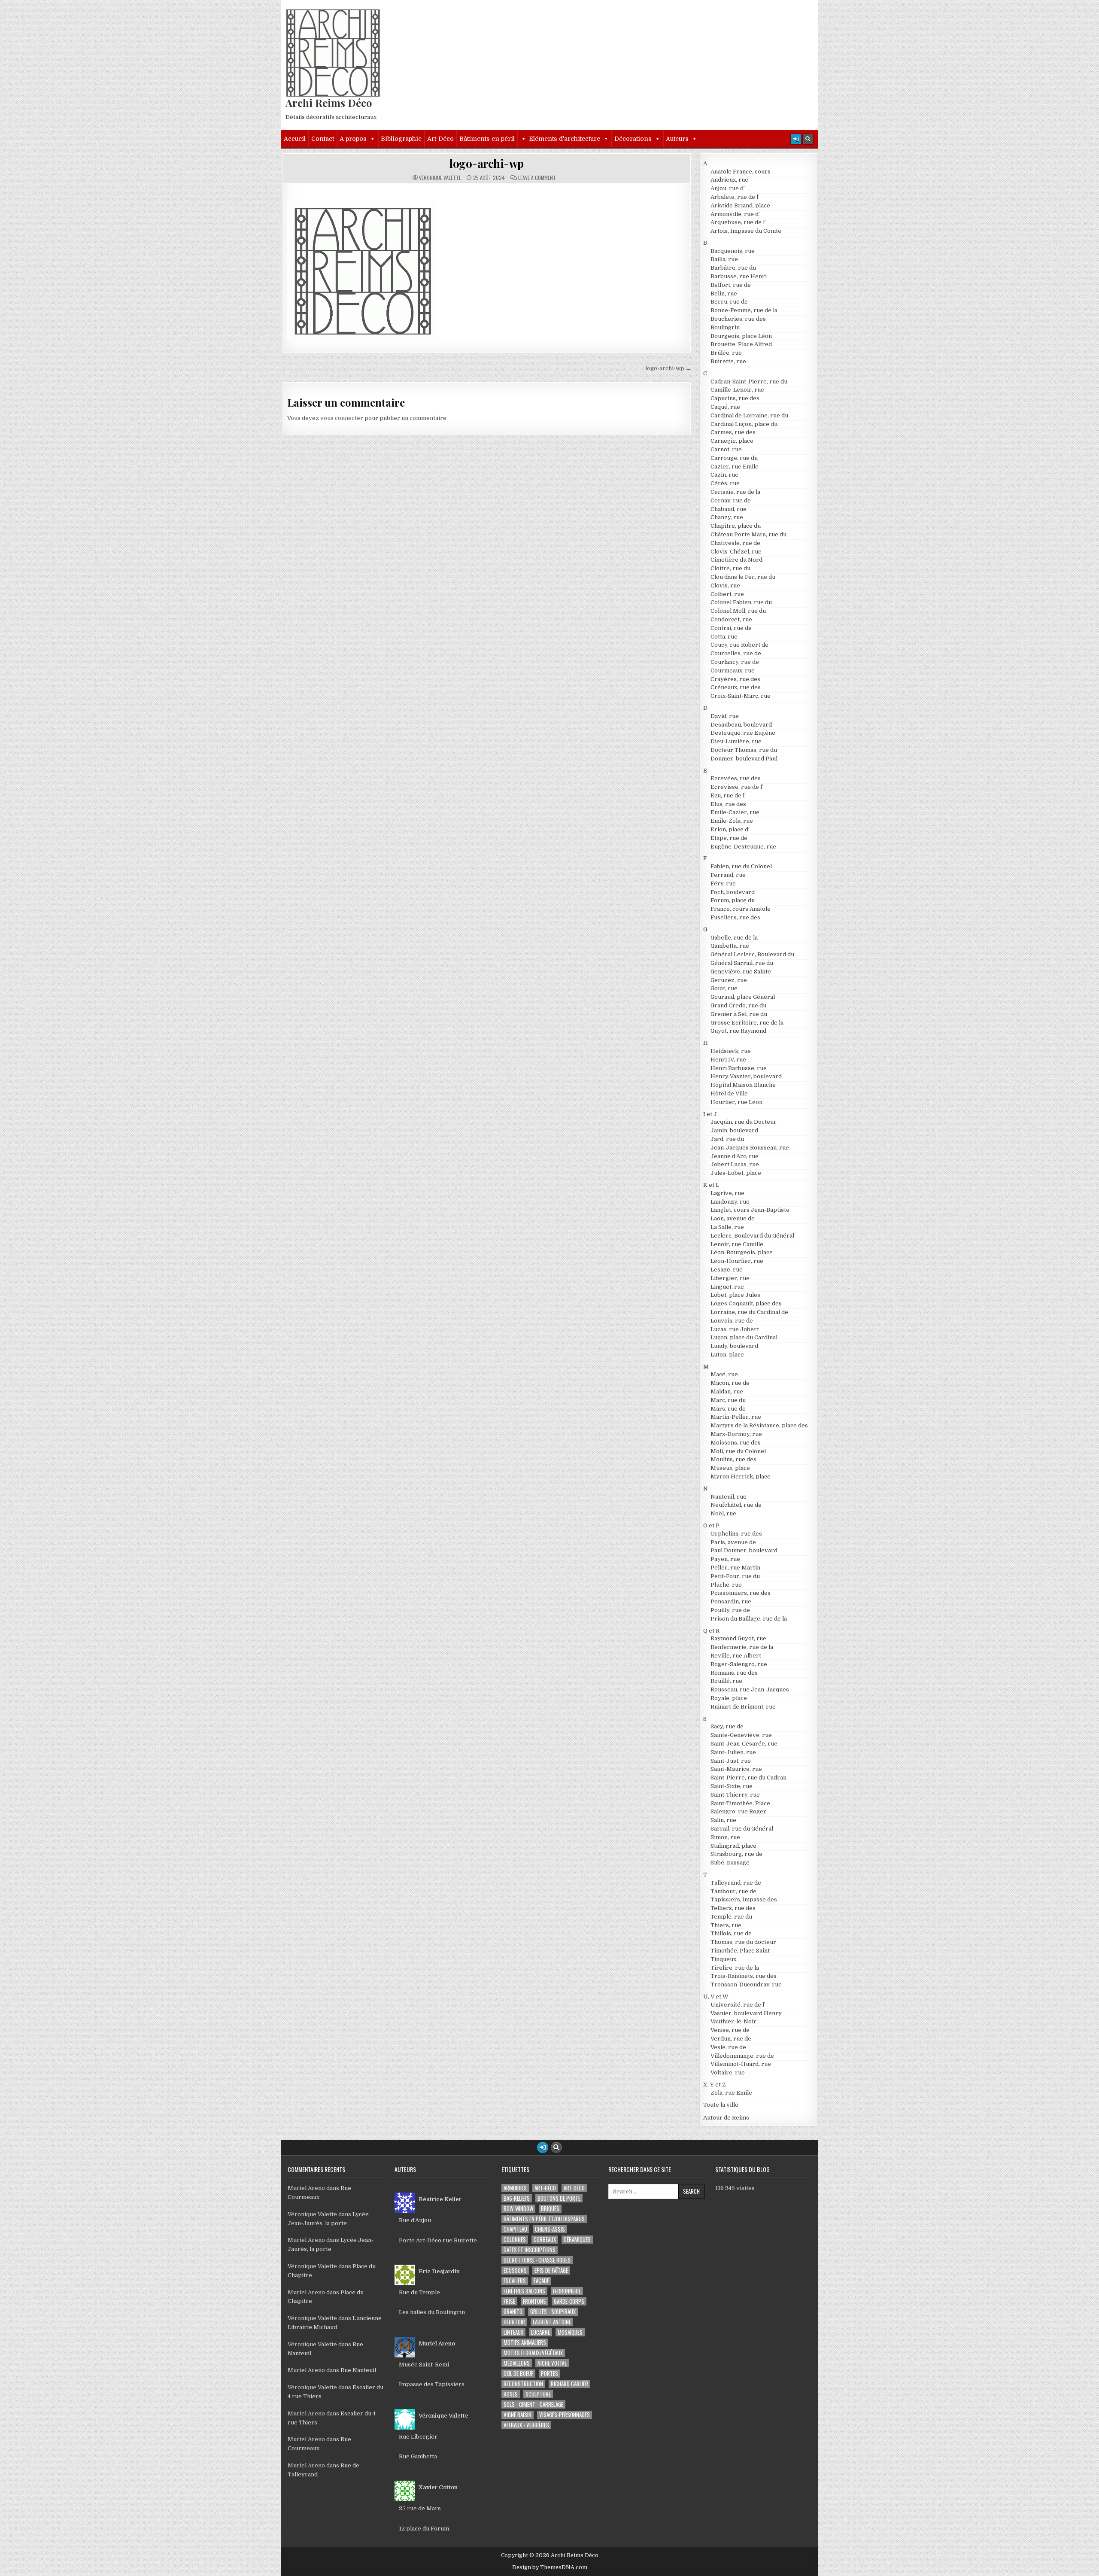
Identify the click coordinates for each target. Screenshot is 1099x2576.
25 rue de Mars (420, 2508)
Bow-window (518, 2209)
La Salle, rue (727, 1227)
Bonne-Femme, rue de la (744, 310)
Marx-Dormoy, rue (736, 1434)
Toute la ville (721, 2105)
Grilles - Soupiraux (553, 2312)
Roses (511, 2394)
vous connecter (342, 418)
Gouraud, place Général (743, 997)
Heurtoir (514, 2322)
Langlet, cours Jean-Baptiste (750, 1210)
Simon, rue (725, 1837)
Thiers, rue (726, 1925)
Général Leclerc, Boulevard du (752, 954)
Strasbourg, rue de (736, 1854)
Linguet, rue (727, 1287)
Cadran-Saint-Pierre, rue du (749, 382)
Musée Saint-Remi (424, 2365)
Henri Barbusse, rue (739, 1068)
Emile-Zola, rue (732, 821)
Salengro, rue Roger (738, 1811)
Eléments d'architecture (565, 139)
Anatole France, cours (741, 172)
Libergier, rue (730, 1278)
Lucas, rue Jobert (735, 1329)
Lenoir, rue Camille (737, 1244)
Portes (549, 2374)
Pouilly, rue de (730, 1610)
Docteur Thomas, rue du (744, 750)
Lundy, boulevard (734, 1346)
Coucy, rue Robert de (739, 645)
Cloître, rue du (730, 568)
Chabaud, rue (729, 509)
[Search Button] (808, 139)
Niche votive (552, 2363)
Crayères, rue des (735, 679)
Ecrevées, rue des (736, 778)
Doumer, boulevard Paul (744, 759)
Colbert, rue (727, 594)
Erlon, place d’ (730, 829)
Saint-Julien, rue (733, 1752)
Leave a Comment (537, 178)
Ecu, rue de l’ (728, 795)
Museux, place (730, 1468)
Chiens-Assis (550, 2229)
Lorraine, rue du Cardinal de (749, 1312)
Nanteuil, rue (729, 1497)
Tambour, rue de (733, 1891)
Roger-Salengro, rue (739, 1664)
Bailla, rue (724, 259)
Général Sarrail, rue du (742, 963)
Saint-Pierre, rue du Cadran (748, 1778)
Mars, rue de (728, 1409)
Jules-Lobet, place (736, 1173)
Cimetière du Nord (736, 560)
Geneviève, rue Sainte (741, 972)
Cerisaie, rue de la (735, 492)
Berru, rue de (729, 302)
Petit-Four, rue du (735, 1576)
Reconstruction (523, 2384)
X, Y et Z (715, 2085)
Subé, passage (730, 1863)
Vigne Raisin (518, 2415)
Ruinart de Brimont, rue (743, 1707)
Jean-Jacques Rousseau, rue (750, 1148)
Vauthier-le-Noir (733, 2021)
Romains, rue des (734, 1673)
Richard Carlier (569, 2384)
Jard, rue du (727, 1139)
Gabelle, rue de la (734, 938)
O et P (711, 1525)
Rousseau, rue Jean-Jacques (750, 1689)
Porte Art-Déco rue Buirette (438, 2240)
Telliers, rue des (733, 1908)
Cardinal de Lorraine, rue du (749, 415)
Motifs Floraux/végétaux (533, 2353)
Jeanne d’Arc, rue (735, 1156)
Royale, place (729, 1698)
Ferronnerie (567, 2291)
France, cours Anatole (741, 909)
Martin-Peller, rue (736, 1417)
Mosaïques (570, 2332)
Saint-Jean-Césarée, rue (744, 1744)
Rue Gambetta (418, 2456)
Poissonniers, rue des (741, 1593)
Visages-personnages (565, 2415)
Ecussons (515, 2270)
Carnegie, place (732, 441)
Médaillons (517, 2363)
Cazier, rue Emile (735, 467)
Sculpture (538, 2394)
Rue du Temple (419, 2292)
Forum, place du (733, 900)
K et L (711, 1185)
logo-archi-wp (487, 163)
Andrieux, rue (729, 180)
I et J (710, 1114)
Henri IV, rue (728, 1060)
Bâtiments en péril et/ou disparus (544, 2219)
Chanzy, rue (727, 517)
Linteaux (513, 2332)
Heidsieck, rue (731, 1051)
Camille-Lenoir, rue (737, 390)
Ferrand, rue (728, 875)
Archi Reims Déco (329, 103)
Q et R (711, 1631)
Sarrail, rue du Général (742, 1829)
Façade (541, 2281)
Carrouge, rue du (734, 458)
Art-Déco (440, 139)
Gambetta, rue (730, 946)
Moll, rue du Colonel (738, 1451)
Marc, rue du (728, 1400)
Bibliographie (401, 139)
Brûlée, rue (726, 353)
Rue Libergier (418, 2437)
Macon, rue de (730, 1383)
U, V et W (716, 1997)
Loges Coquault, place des (746, 1303)
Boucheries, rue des (738, 319)
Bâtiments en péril (487, 139)
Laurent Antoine (552, 2322)
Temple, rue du (731, 1917)
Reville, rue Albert (736, 1656)
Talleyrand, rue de (736, 1883)
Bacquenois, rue (733, 251)
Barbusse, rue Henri (739, 276)
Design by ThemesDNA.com (550, 2567)
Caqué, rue (725, 407)
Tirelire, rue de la (735, 1968)
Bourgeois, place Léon (741, 336)
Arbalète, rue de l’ (735, 197)
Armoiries (515, 2188)
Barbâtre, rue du (733, 268)
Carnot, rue (726, 449)
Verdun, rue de (731, 2039)
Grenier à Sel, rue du (739, 1014)
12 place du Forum (424, 2529)
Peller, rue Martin (735, 1568)
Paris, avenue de (733, 1542)
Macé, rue (724, 1374)
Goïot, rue (724, 988)
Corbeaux (545, 2240)
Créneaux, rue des (736, 687)
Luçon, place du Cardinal (744, 1337)
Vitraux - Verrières (526, 2425)
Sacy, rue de (727, 1726)
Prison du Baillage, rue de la (749, 1619)
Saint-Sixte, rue (732, 1786)
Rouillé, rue (726, 1681)
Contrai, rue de (731, 628)
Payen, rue (725, 1559)
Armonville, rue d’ (735, 214)
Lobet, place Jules (735, 1295)
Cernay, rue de (731, 500)
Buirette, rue (728, 361)
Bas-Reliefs (517, 2198)
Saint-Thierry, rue (735, 1795)
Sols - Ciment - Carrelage (533, 2404)
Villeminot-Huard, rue (741, 2064)
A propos (353, 139)
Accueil (295, 139)
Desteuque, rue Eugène (743, 733)
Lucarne (540, 2332)
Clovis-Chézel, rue (736, 552)
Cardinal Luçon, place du (744, 424)
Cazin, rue (724, 475)
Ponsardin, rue (731, 1601)
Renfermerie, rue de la (742, 1647)
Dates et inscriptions (530, 2250)
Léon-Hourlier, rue (737, 1261)
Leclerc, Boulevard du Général (752, 1236)
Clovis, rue (725, 585)
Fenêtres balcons (524, 2291)
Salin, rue (723, 1820)
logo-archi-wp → (668, 368)
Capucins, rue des (735, 398)
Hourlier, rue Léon (736, 1102)
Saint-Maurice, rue (736, 1769)
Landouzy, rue (730, 1202)
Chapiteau (515, 2229)
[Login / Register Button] (796, 139)
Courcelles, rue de (736, 653)
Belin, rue (724, 293)
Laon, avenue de (733, 1218)
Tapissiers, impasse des (744, 1899)
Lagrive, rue (727, 1193)
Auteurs (677, 139)
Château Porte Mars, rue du (748, 534)
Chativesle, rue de (735, 543)
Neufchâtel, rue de (736, 1505)
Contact (323, 139)
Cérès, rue (725, 483)
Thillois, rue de (731, 1933)
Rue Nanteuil (358, 2370)
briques (550, 2209)
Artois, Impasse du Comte (746, 231)
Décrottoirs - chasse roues (537, 2260)
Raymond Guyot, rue (738, 1638)
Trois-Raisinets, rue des (744, 1976)
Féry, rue (723, 884)
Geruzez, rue (729, 980)
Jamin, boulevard (734, 1130)
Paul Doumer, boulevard (744, 1550)
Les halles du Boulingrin (432, 2312)
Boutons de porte (559, 2198)
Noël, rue (723, 1513)
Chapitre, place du (736, 526)
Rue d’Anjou (415, 2220)
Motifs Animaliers (525, 2343)
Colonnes (515, 2240)
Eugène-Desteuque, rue (743, 847)
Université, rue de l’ (738, 2005)
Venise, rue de (730, 2030)
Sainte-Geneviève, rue (741, 1735)
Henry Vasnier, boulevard (746, 1076)
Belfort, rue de (731, 285)
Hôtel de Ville (729, 1093)
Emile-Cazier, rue (735, 812)
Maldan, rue (727, 1391)
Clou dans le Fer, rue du (743, 577)
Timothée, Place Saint (740, 1951)
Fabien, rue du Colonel (741, 866)
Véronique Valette (440, 178)
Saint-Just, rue (731, 1761)
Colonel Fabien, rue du (741, 602)
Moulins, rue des (733, 1459)
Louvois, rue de (732, 1321)
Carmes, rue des (733, 432)
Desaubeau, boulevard (741, 725)
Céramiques (577, 2240)
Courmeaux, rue (733, 671)
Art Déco (574, 2188)
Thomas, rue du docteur (743, 1942)
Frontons (534, 2301)
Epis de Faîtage (551, 2270)
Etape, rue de (729, 838)
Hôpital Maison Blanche (743, 1085)
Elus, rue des (728, 804)
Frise (509, 2301)
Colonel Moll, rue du (738, 611)
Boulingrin (725, 327)
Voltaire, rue (728, 2073)
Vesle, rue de (728, 2047)
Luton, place (727, 1355)
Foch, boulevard (733, 892)
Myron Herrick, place (741, 1477)
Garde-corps (569, 2301)
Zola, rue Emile (731, 2093)
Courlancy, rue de (735, 662)
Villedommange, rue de (742, 2056)
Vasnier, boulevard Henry (746, 2013)
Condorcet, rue (731, 619)
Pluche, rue (726, 1585)
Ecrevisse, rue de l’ (737, 787)
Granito (513, 2312)
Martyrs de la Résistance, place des (759, 1425)
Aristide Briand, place (740, 205)
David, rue (725, 716)
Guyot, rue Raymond (738, 1031)
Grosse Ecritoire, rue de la (747, 1023)
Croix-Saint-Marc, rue (741, 696)
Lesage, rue (727, 1270)
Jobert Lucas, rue (735, 1164)
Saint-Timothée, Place (740, 1803)
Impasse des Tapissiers (432, 2384)
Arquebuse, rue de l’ (738, 222)
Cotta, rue (724, 637)
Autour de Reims (726, 2118)
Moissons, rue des (736, 1443)
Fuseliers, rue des (735, 917)
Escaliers (515, 2281)
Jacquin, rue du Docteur (744, 1122)
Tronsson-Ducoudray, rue (746, 1984)
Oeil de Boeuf (518, 2374)
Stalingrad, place (733, 1846)
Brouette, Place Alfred (741, 344)
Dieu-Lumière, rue (736, 741)
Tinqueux (723, 1959)
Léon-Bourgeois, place (742, 1252)
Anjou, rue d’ (728, 188)
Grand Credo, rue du (738, 1005)
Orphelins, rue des (736, 1534)
